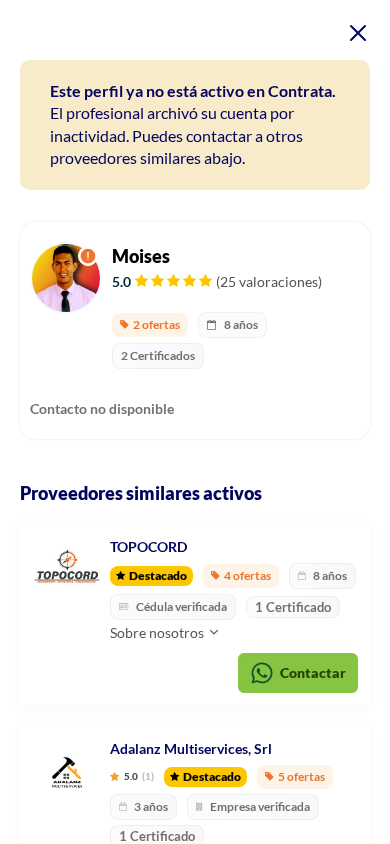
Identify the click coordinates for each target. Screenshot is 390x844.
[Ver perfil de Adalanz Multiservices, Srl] (67, 772)
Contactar (313, 672)
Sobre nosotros (158, 632)
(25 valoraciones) (269, 281)
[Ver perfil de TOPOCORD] (67, 570)
